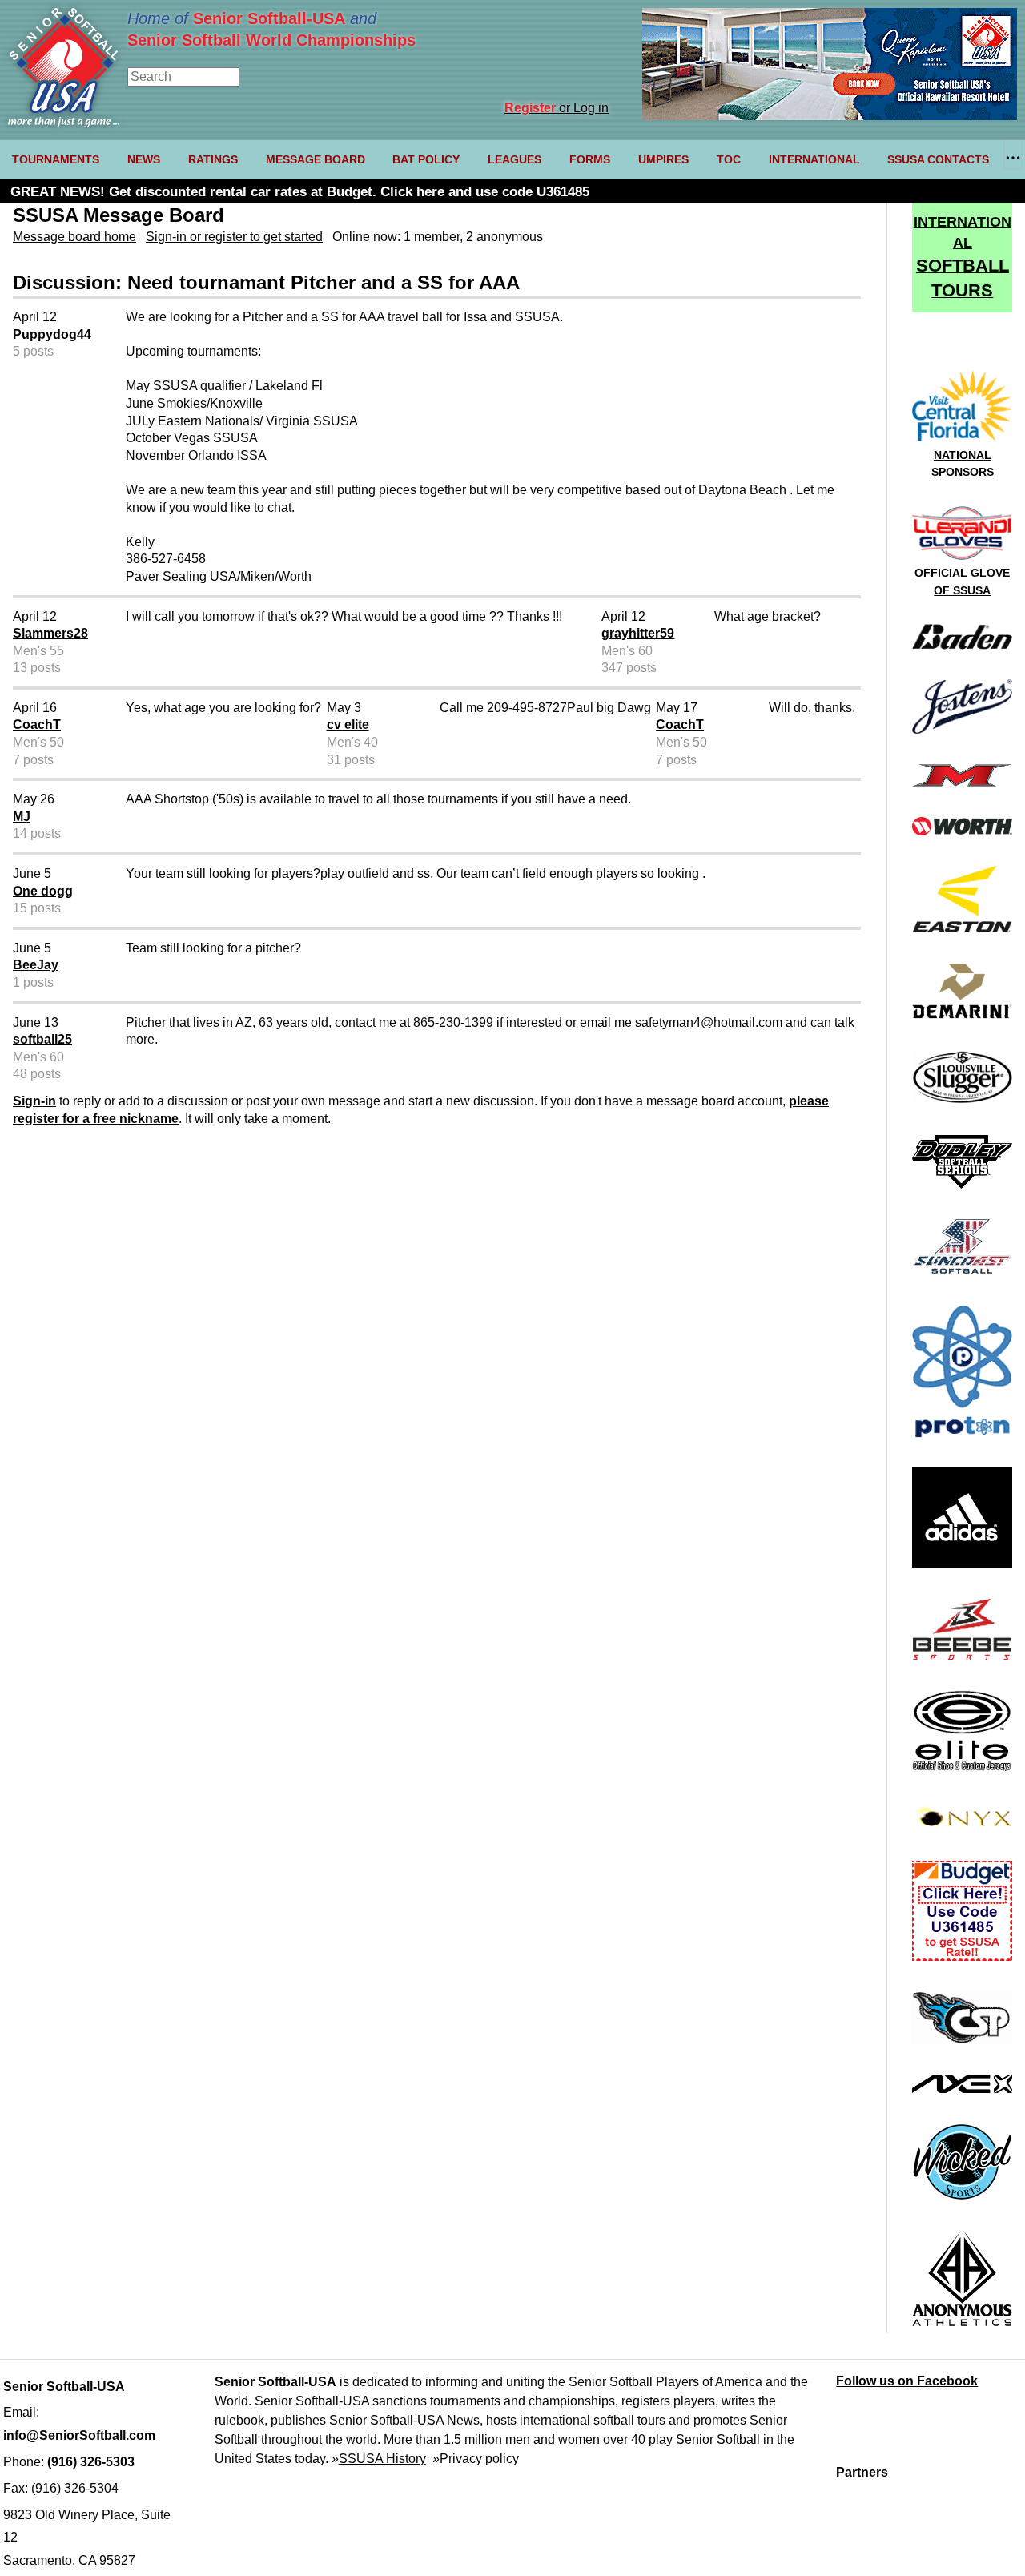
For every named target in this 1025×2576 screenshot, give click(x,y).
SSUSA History (382, 2459)
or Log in (557, 108)
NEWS (144, 159)
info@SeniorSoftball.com (79, 2435)
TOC (729, 159)
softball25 (42, 1039)
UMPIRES (663, 159)
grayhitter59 (638, 633)
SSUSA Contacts (938, 159)
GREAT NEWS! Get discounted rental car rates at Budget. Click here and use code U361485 (300, 192)
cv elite (348, 724)
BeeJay (36, 965)
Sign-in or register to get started (234, 237)
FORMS (590, 159)
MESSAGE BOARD (316, 159)
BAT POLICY (426, 159)
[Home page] (64, 123)
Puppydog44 (52, 334)
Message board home (74, 237)
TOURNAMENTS (56, 159)
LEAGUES (515, 159)
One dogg (43, 891)
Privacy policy (479, 2459)
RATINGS (213, 159)
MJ (22, 817)
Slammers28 (50, 633)
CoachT (37, 724)
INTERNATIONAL (814, 159)
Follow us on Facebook (907, 2381)
